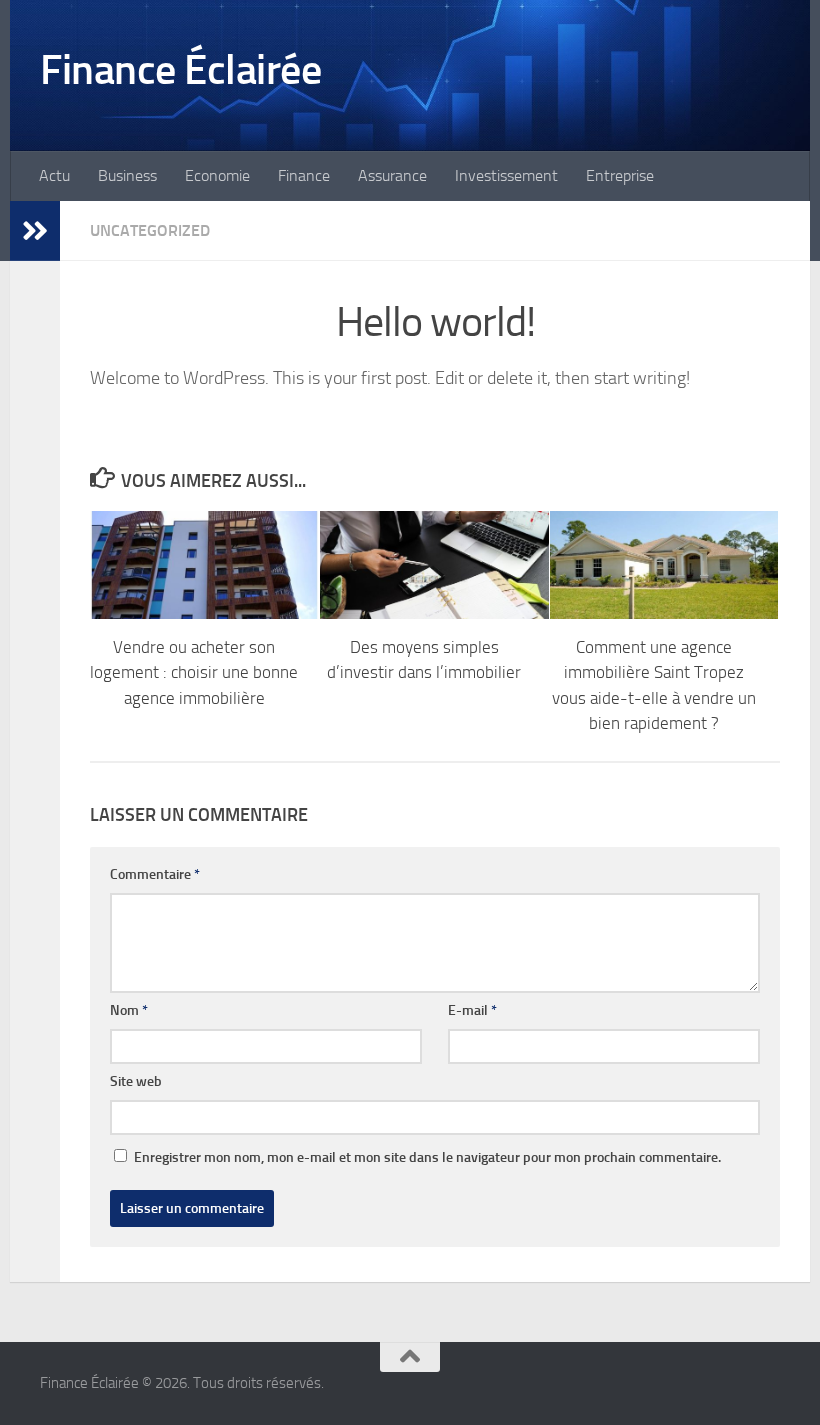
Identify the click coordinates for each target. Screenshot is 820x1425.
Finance (304, 175)
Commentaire (155, 874)
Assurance (392, 175)
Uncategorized (150, 230)
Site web (136, 1081)
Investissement (506, 175)
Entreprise (620, 175)
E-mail (472, 1010)
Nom (129, 1010)
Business (127, 175)
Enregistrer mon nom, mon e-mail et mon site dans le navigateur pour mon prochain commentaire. (427, 1157)
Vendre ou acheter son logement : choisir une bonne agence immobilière (194, 672)
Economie (217, 175)
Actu (54, 175)
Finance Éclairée (180, 70)
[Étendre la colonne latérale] (35, 231)
